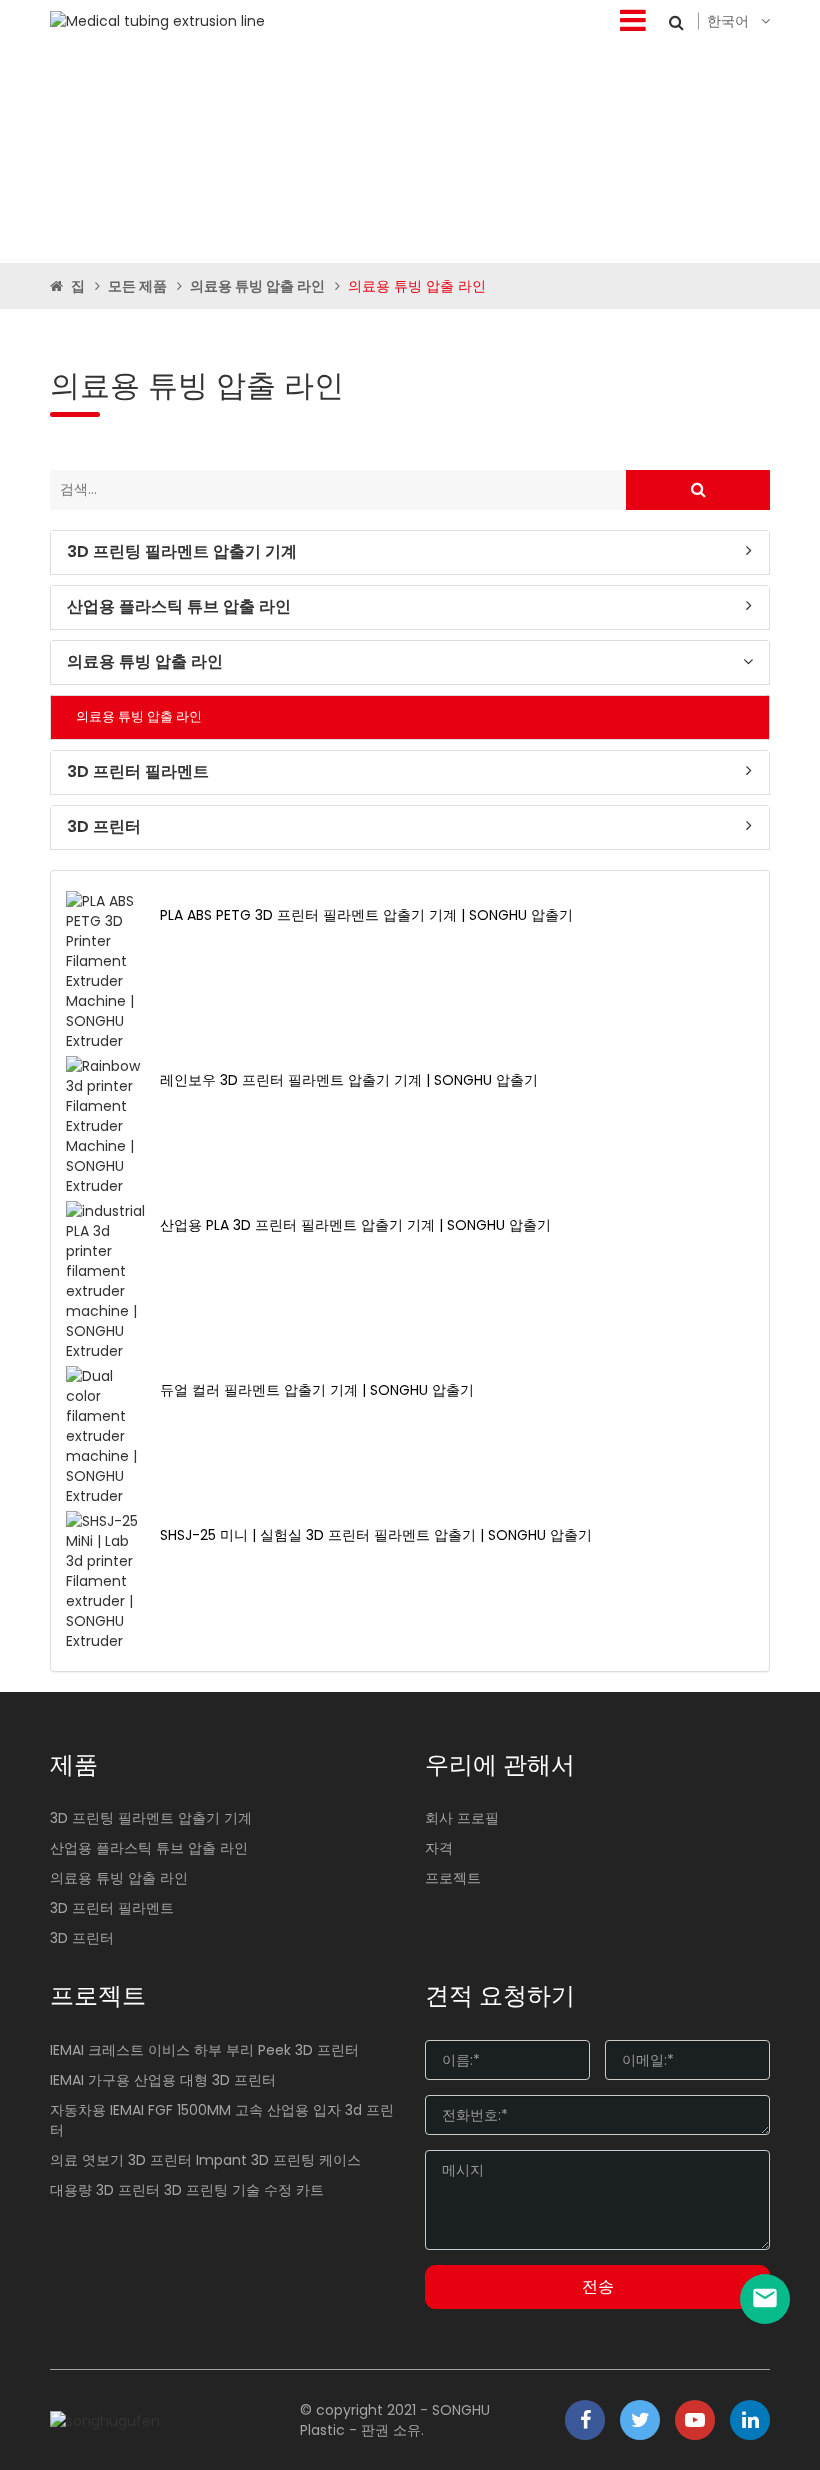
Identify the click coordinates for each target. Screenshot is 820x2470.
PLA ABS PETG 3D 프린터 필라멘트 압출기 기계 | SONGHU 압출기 (366, 915)
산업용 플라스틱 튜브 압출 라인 (179, 607)
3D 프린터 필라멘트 (138, 772)
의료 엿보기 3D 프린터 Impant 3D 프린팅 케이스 (205, 2160)
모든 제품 (137, 286)
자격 (439, 1848)
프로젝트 (453, 1878)
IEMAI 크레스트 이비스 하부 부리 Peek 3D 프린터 (204, 2050)
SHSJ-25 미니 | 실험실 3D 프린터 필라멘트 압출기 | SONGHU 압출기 (376, 1535)
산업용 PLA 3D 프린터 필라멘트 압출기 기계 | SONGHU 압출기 (355, 1225)
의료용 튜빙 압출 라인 (257, 286)
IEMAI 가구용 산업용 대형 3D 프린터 (163, 2080)
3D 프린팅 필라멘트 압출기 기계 (182, 552)
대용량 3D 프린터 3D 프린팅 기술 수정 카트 (187, 2190)
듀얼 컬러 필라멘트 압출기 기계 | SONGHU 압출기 (317, 1390)
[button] (410, 552)
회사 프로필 (462, 1818)
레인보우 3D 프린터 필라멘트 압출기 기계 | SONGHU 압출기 (349, 1080)
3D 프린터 (104, 827)
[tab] (410, 552)
